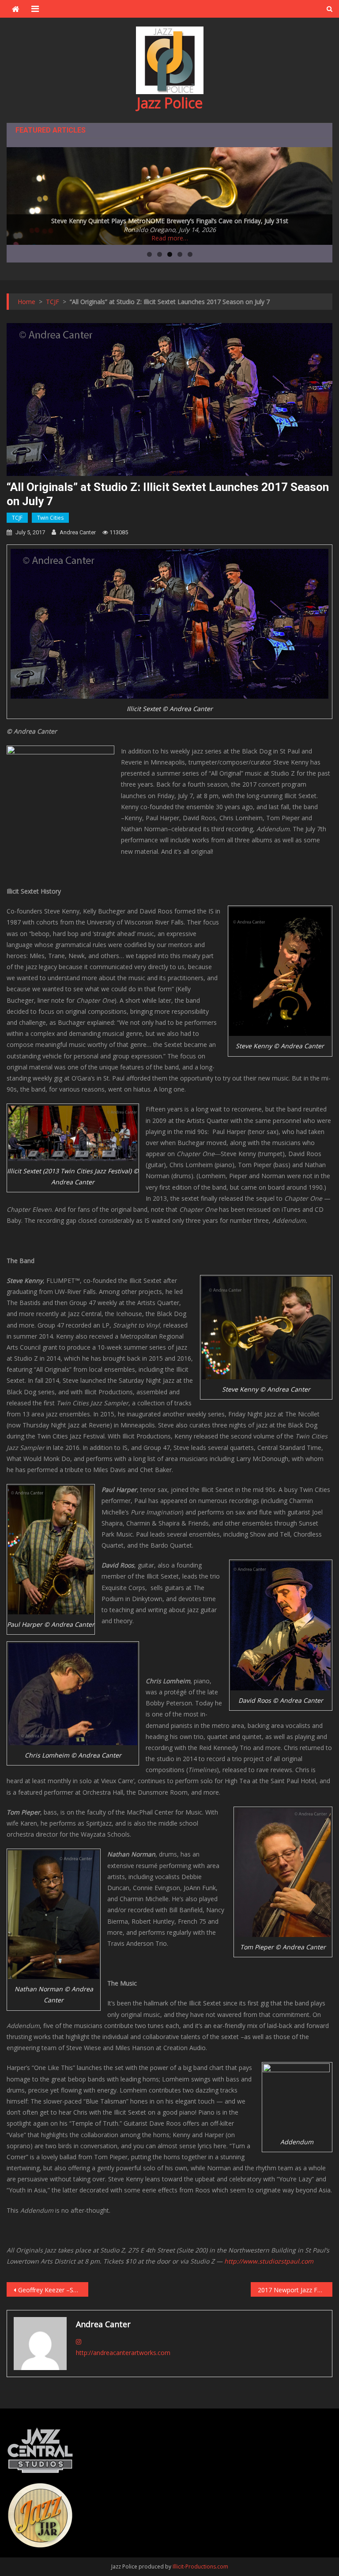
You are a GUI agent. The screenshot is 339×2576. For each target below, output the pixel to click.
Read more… (170, 238)
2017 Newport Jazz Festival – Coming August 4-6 (295, 2290)
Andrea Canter (78, 532)
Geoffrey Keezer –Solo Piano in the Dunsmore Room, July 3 (53, 2290)
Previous (18, 194)
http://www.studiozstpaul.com (269, 2261)
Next (321, 194)
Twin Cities (50, 518)
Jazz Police (170, 103)
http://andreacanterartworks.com (123, 2353)
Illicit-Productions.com (200, 2566)
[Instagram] (79, 2342)
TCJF (17, 518)
